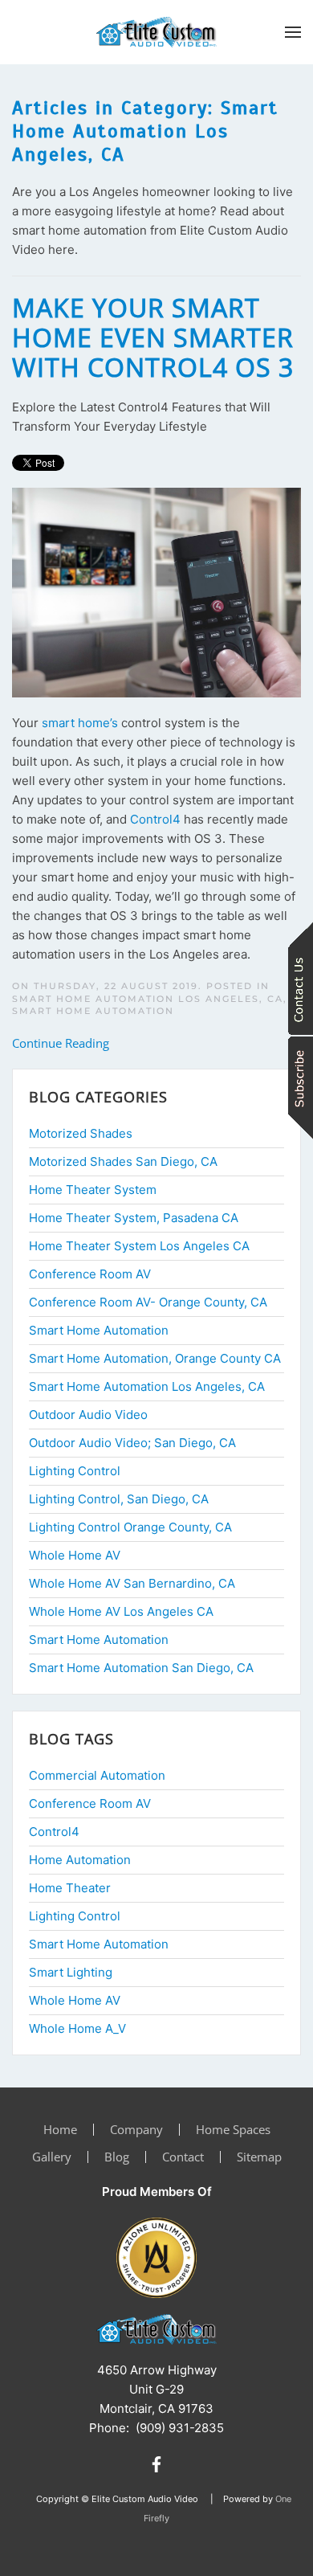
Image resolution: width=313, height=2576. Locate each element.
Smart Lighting (71, 1972)
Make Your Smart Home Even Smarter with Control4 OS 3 (153, 337)
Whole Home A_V (77, 2028)
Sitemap (259, 2157)
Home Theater (70, 1888)
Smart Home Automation (93, 1011)
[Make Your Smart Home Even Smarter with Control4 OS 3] (156, 592)
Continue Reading (61, 1043)
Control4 (155, 819)
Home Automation (80, 1860)
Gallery (52, 2157)
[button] (293, 32)
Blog (117, 2157)
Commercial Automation (97, 1775)
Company (136, 2129)
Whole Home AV (75, 2000)
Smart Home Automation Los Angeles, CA (148, 999)
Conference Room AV (90, 1803)
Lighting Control (75, 1916)
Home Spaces (233, 2129)
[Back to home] (156, 32)
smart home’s (80, 723)
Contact (183, 2157)
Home (60, 2129)
